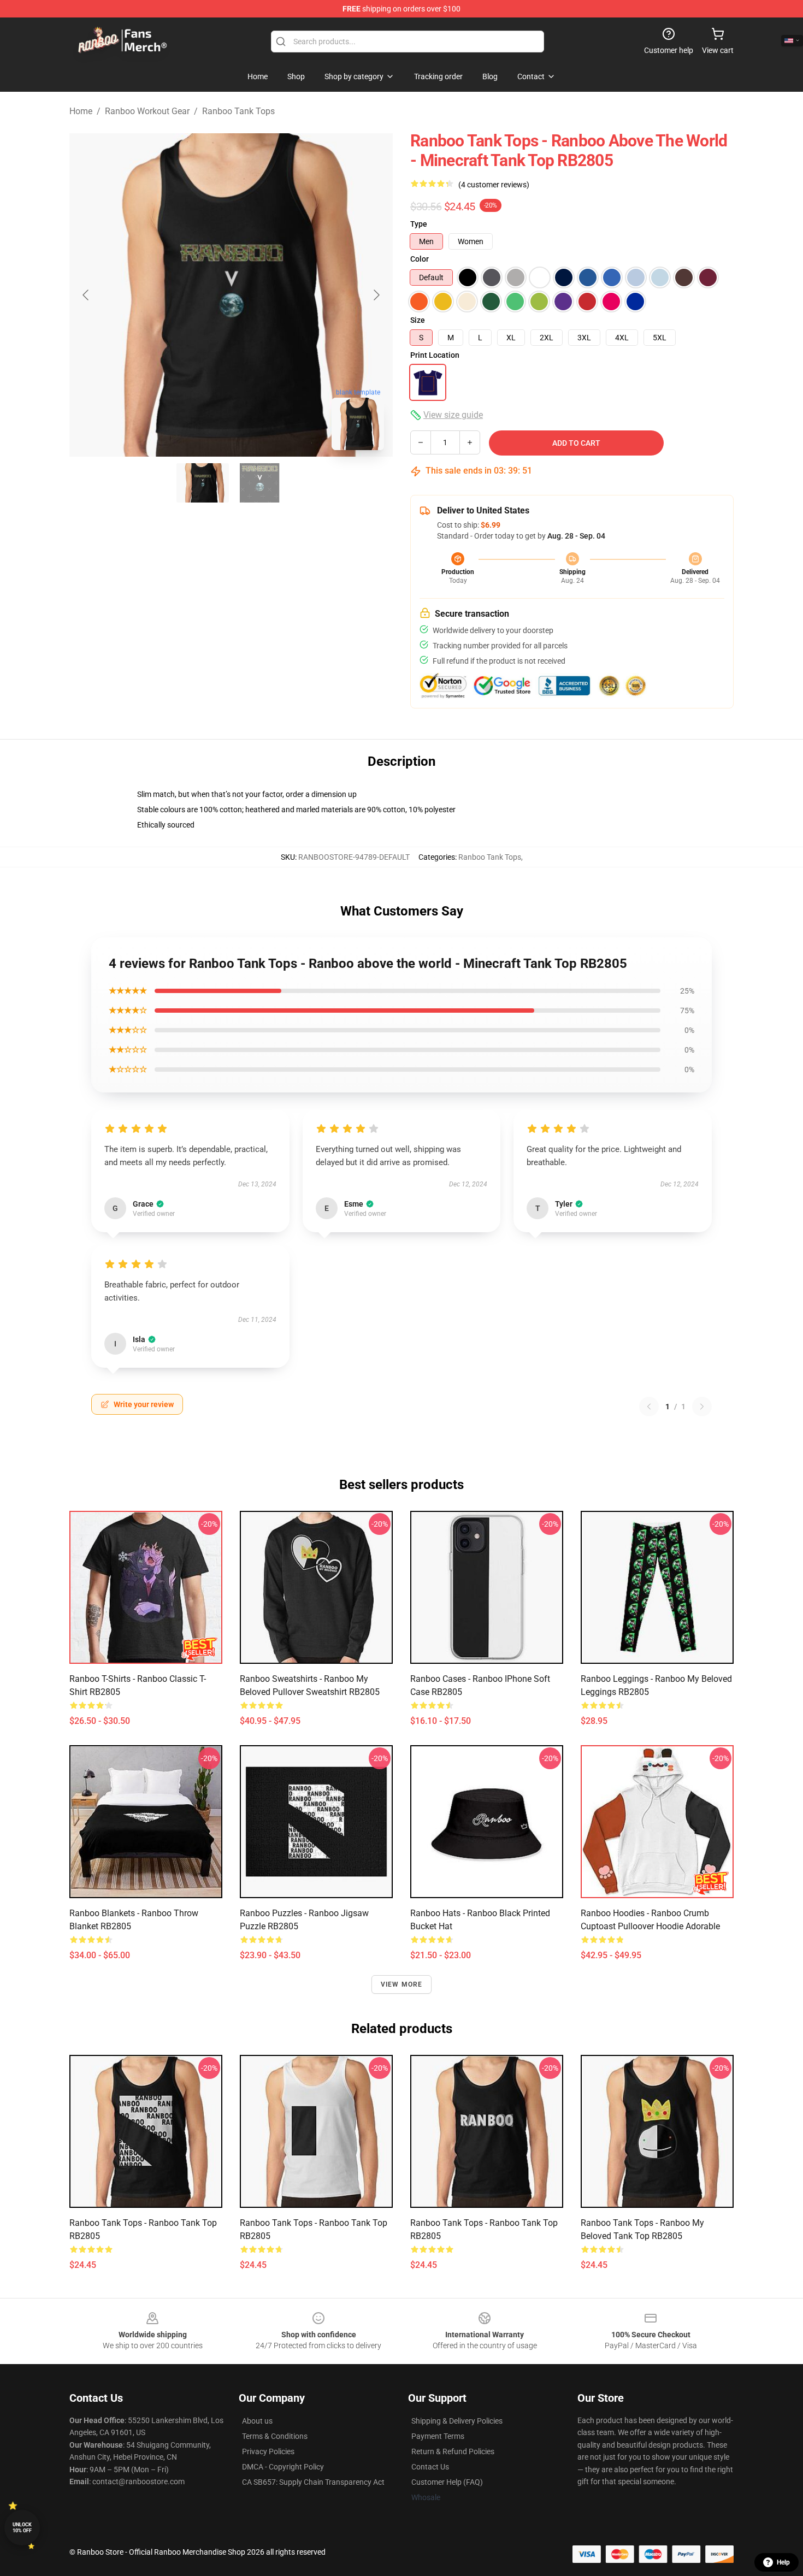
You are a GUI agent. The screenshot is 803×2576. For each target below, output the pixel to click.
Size (418, 320)
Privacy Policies (268, 2451)
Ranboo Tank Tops (238, 111)
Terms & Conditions (275, 2436)
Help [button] (783, 2562)
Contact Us (430, 2467)
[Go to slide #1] (203, 483)
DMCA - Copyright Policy (283, 2467)
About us (257, 2421)
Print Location (435, 355)
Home (81, 111)
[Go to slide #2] (259, 483)
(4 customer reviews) (494, 185)
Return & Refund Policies (453, 2451)
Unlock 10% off (22, 2528)
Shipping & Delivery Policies (457, 2421)
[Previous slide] (86, 295)
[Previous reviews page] (649, 1407)
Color (420, 259)
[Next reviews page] (702, 1407)
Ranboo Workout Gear (147, 111)
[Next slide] (376, 295)
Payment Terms (438, 2436)
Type (419, 224)
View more (402, 1984)
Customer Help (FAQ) (447, 2482)
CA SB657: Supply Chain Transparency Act (313, 2482)
